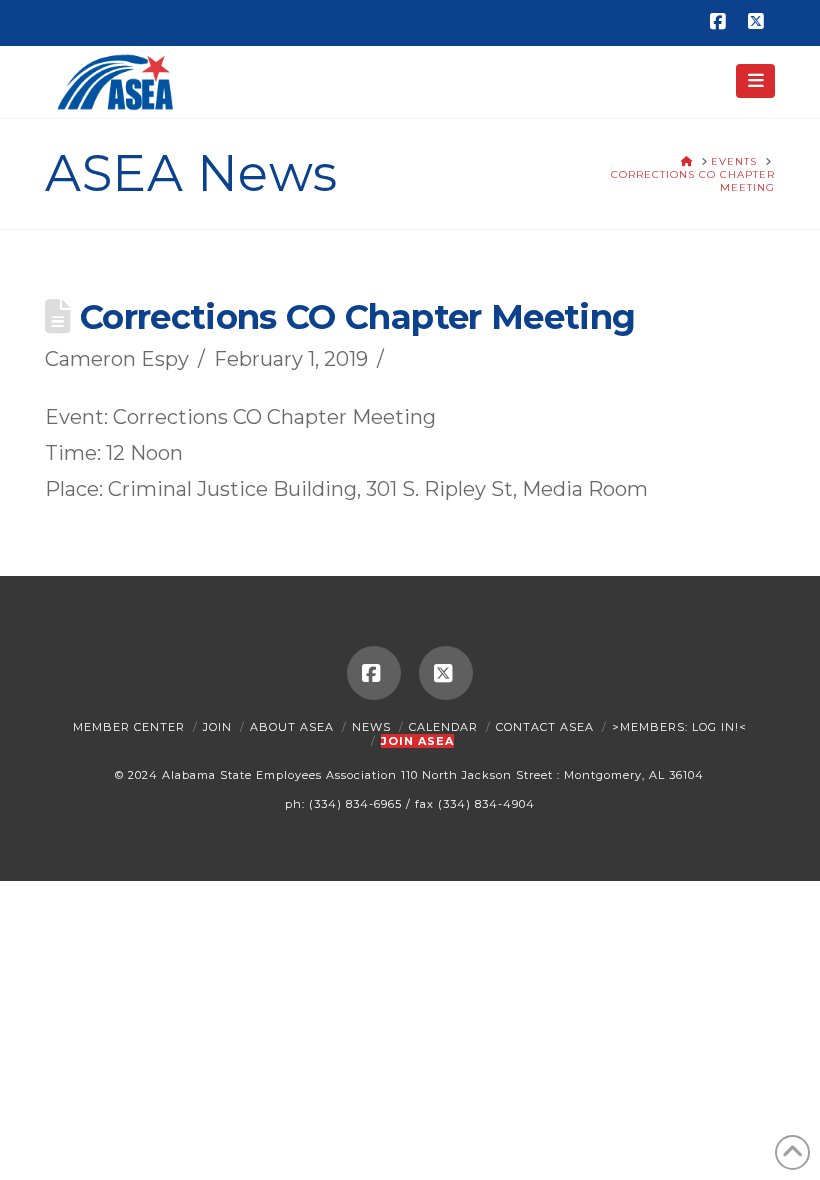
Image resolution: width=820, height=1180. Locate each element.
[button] (755, 81)
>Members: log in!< (679, 727)
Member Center (129, 727)
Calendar (443, 727)
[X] (759, 22)
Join (217, 727)
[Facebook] (721, 22)
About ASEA (292, 727)
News (371, 727)
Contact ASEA (545, 727)
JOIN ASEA (417, 741)
